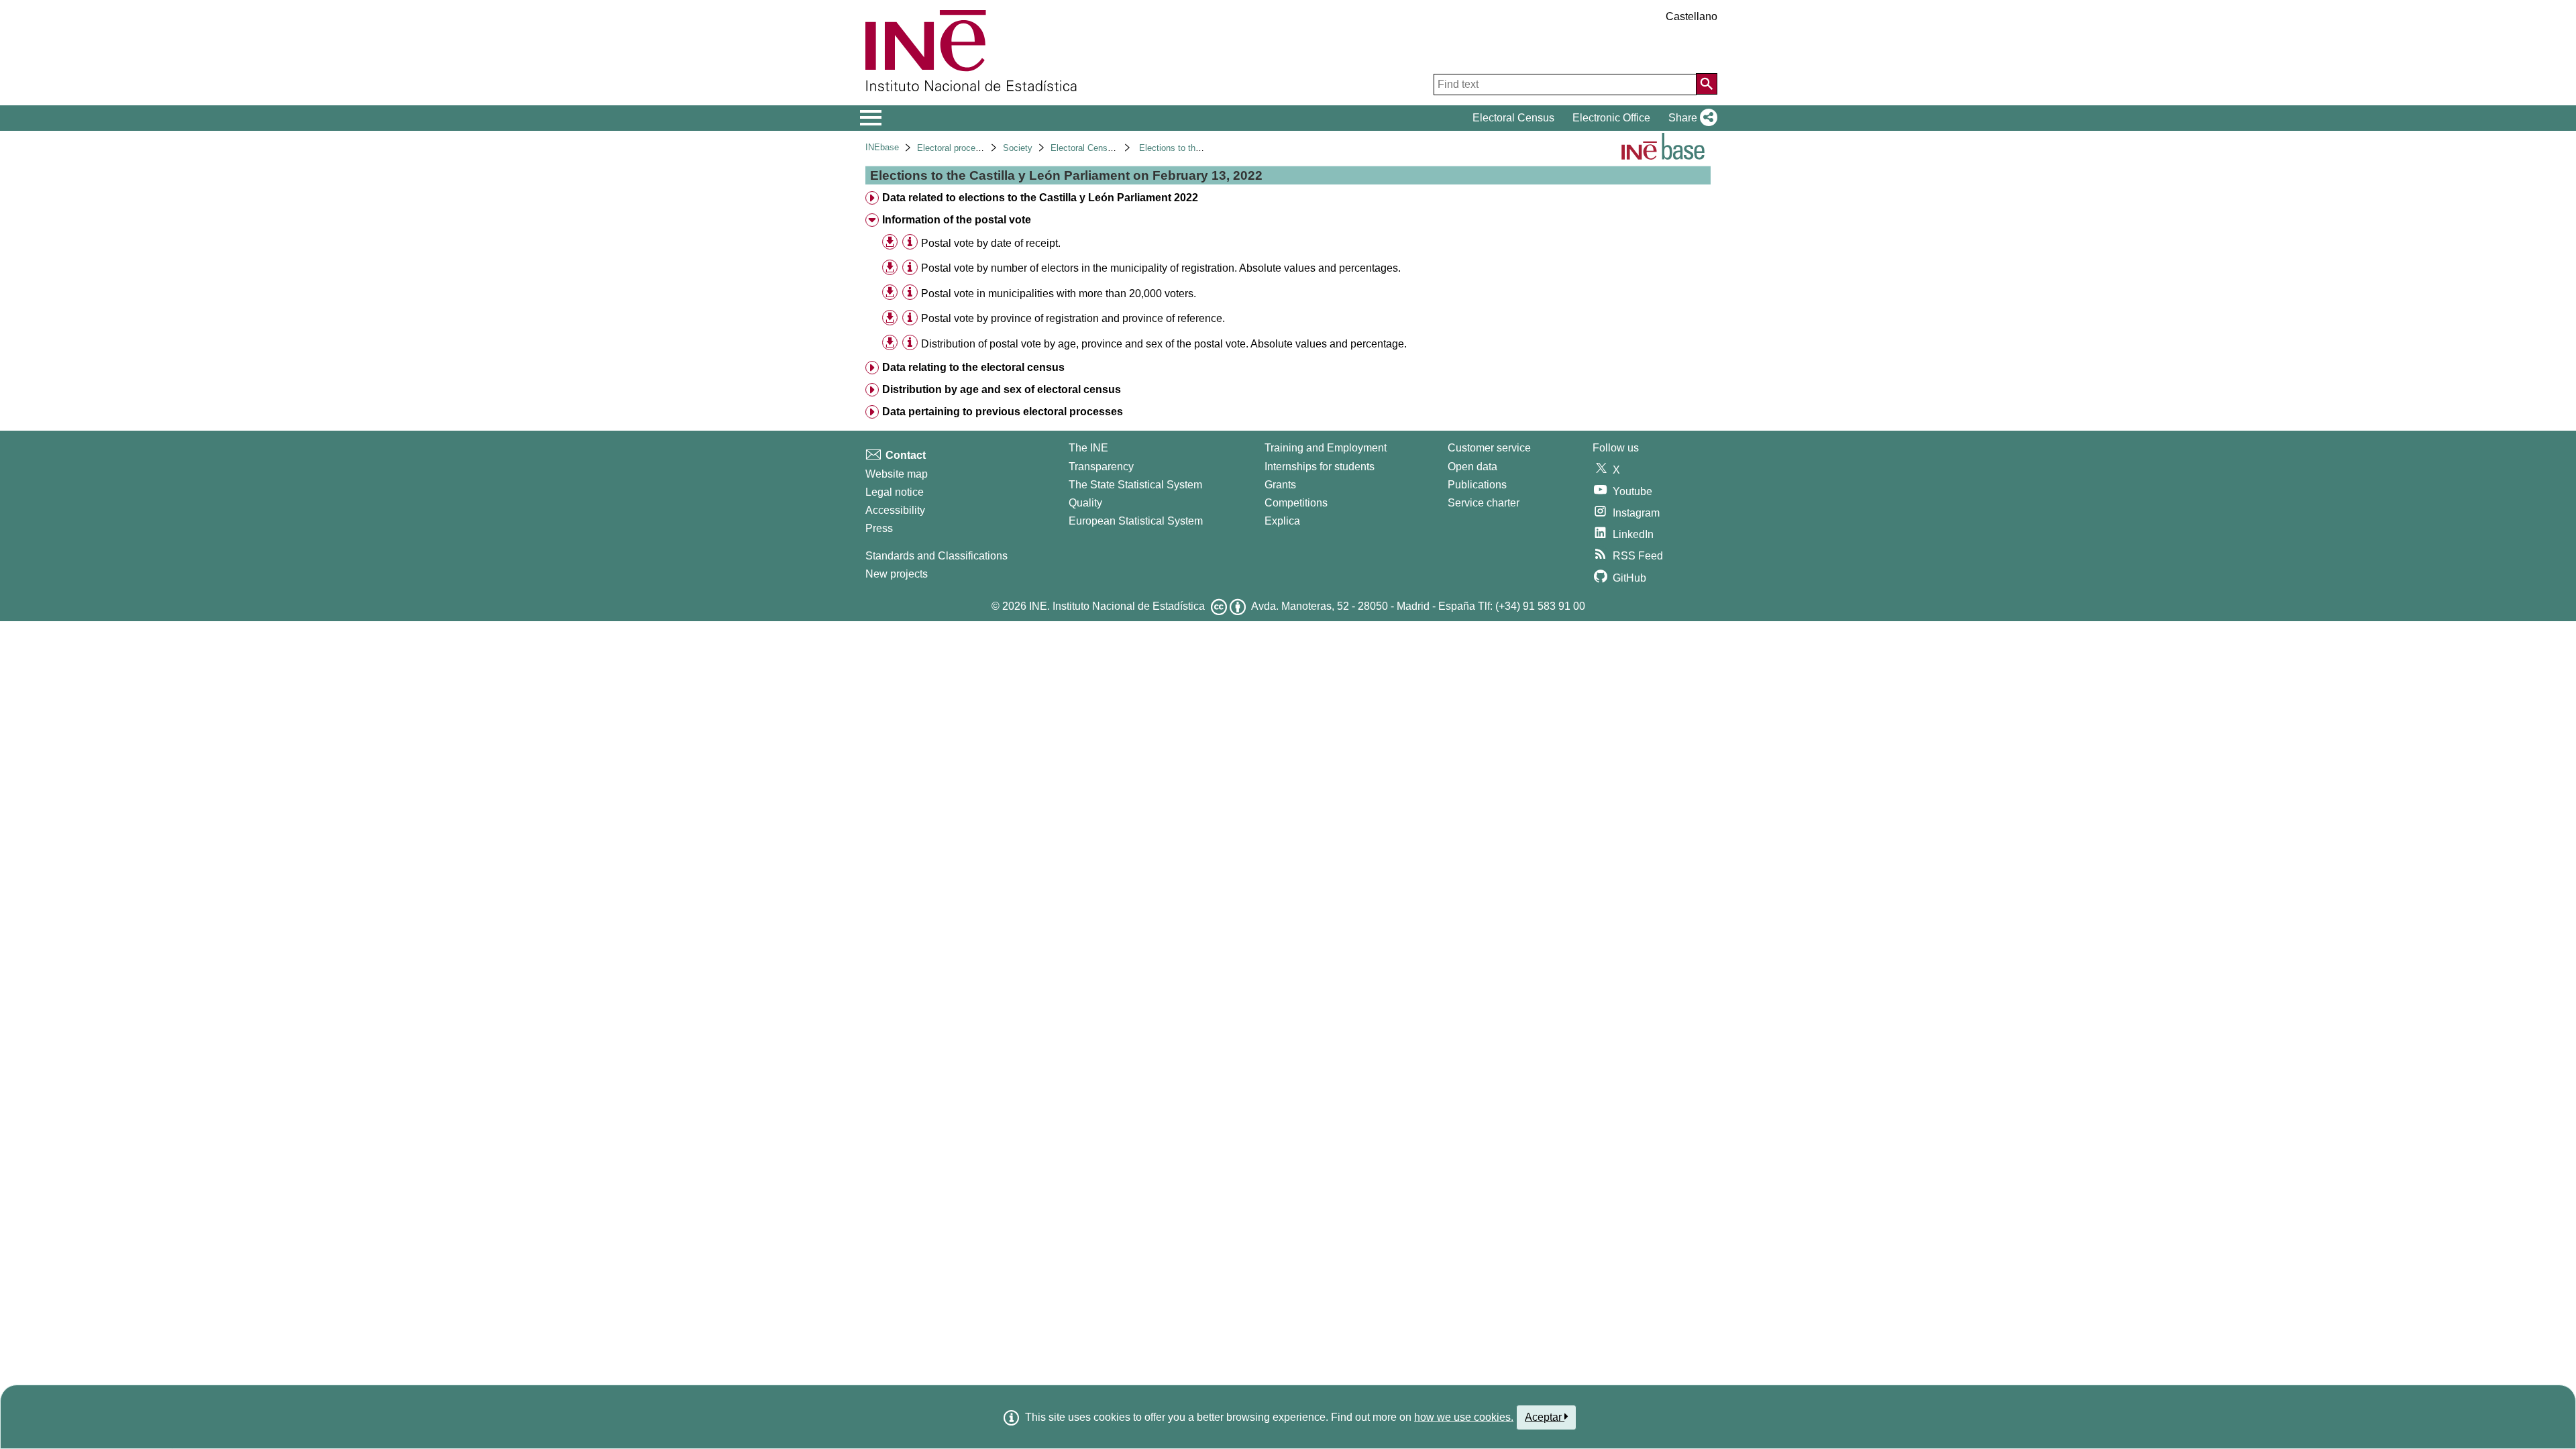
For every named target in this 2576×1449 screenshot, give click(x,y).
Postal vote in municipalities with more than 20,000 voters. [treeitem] (1059, 293)
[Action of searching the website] (1707, 84)
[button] (1690, 118)
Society (1018, 148)
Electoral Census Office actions (1112, 148)
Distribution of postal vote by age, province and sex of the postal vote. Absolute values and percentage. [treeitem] (1164, 344)
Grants (1280, 485)
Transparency (1101, 467)
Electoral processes (956, 148)
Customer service (1489, 448)
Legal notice (895, 492)
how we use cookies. (1464, 1417)
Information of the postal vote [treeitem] (957, 220)
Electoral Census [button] (1513, 118)
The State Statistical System (1135, 485)
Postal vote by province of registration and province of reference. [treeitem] (1073, 318)
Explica (1282, 521)
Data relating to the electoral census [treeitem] (973, 367)
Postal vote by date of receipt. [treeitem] (991, 243)
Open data (1472, 467)
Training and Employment (1326, 448)
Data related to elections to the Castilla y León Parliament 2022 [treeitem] (1040, 198)
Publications (1477, 485)
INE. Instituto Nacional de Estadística (1117, 606)
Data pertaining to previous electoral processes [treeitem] (1003, 412)
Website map (897, 474)
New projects (897, 574)
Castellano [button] (1692, 16)
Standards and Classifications (936, 556)
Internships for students (1320, 467)
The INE (1088, 448)
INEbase (882, 147)
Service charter (1484, 503)
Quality (1085, 503)
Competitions (1296, 503)
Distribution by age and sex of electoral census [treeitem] (1002, 389)
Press (879, 528)
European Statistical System (1136, 521)
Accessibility (895, 510)
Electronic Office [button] (1611, 118)
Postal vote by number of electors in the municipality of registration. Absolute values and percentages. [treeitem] (1161, 268)
